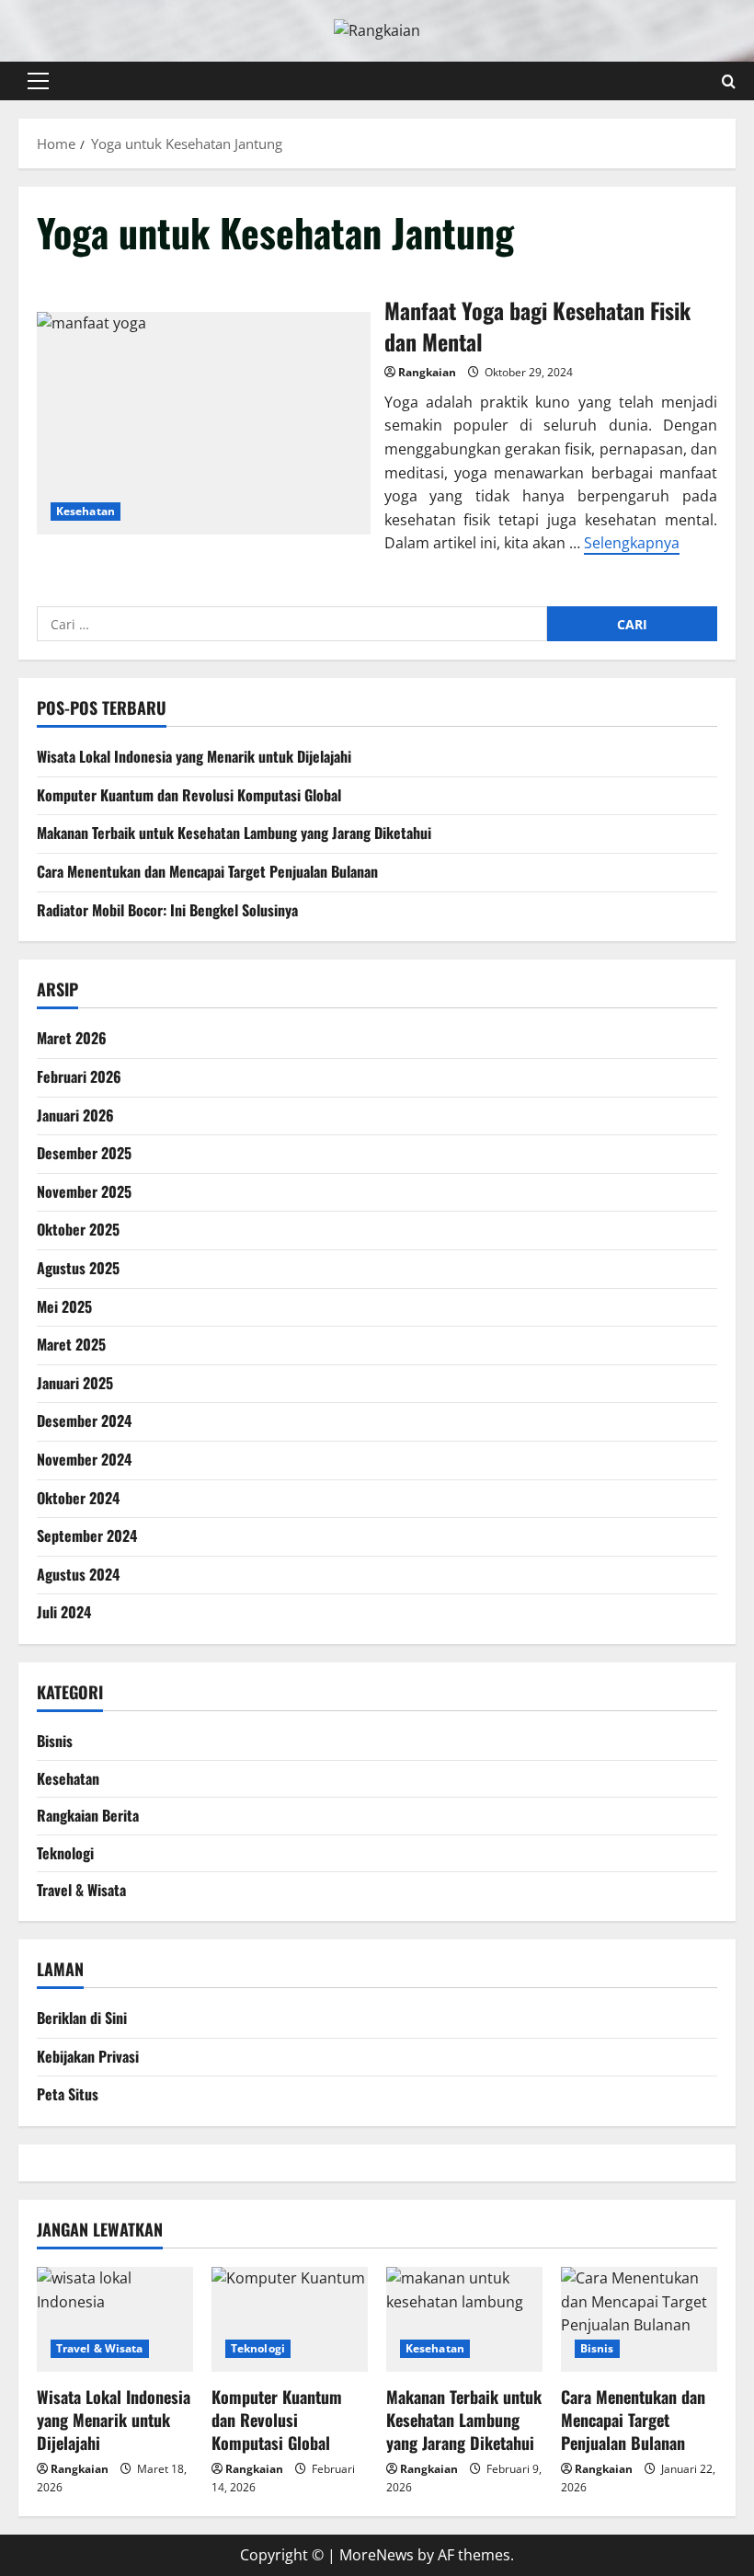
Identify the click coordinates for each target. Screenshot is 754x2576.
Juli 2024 (64, 1612)
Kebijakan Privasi (88, 2056)
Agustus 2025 (78, 1268)
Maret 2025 (71, 1344)
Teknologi (65, 1853)
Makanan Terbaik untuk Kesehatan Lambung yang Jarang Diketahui (234, 833)
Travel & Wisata (81, 1890)
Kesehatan (86, 511)
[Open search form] (729, 80)
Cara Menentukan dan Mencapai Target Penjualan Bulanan (207, 871)
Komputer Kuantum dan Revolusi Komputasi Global (189, 795)
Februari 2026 (79, 1076)
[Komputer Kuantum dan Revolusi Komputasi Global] (290, 2319)
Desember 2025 (84, 1153)
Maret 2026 (72, 1038)
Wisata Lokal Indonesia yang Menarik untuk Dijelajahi (194, 756)
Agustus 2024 (78, 1574)
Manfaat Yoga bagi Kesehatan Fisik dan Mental (204, 423)
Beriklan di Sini (82, 2018)
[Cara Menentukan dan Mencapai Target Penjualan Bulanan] (639, 2319)
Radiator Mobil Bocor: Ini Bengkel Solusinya (167, 910)
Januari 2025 (75, 1383)
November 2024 (84, 1459)
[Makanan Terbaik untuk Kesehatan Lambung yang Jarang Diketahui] (464, 2319)
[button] (38, 81)
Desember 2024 (84, 1420)
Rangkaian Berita (88, 1815)
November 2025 (84, 1191)
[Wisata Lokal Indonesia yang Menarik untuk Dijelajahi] (115, 2319)
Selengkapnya (632, 543)
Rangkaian (427, 372)
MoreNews (377, 2555)
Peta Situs (68, 2094)
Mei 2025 (64, 1306)
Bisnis (55, 1741)
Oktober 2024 (78, 1498)
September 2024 (87, 1535)
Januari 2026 (75, 1115)
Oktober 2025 (78, 1229)
